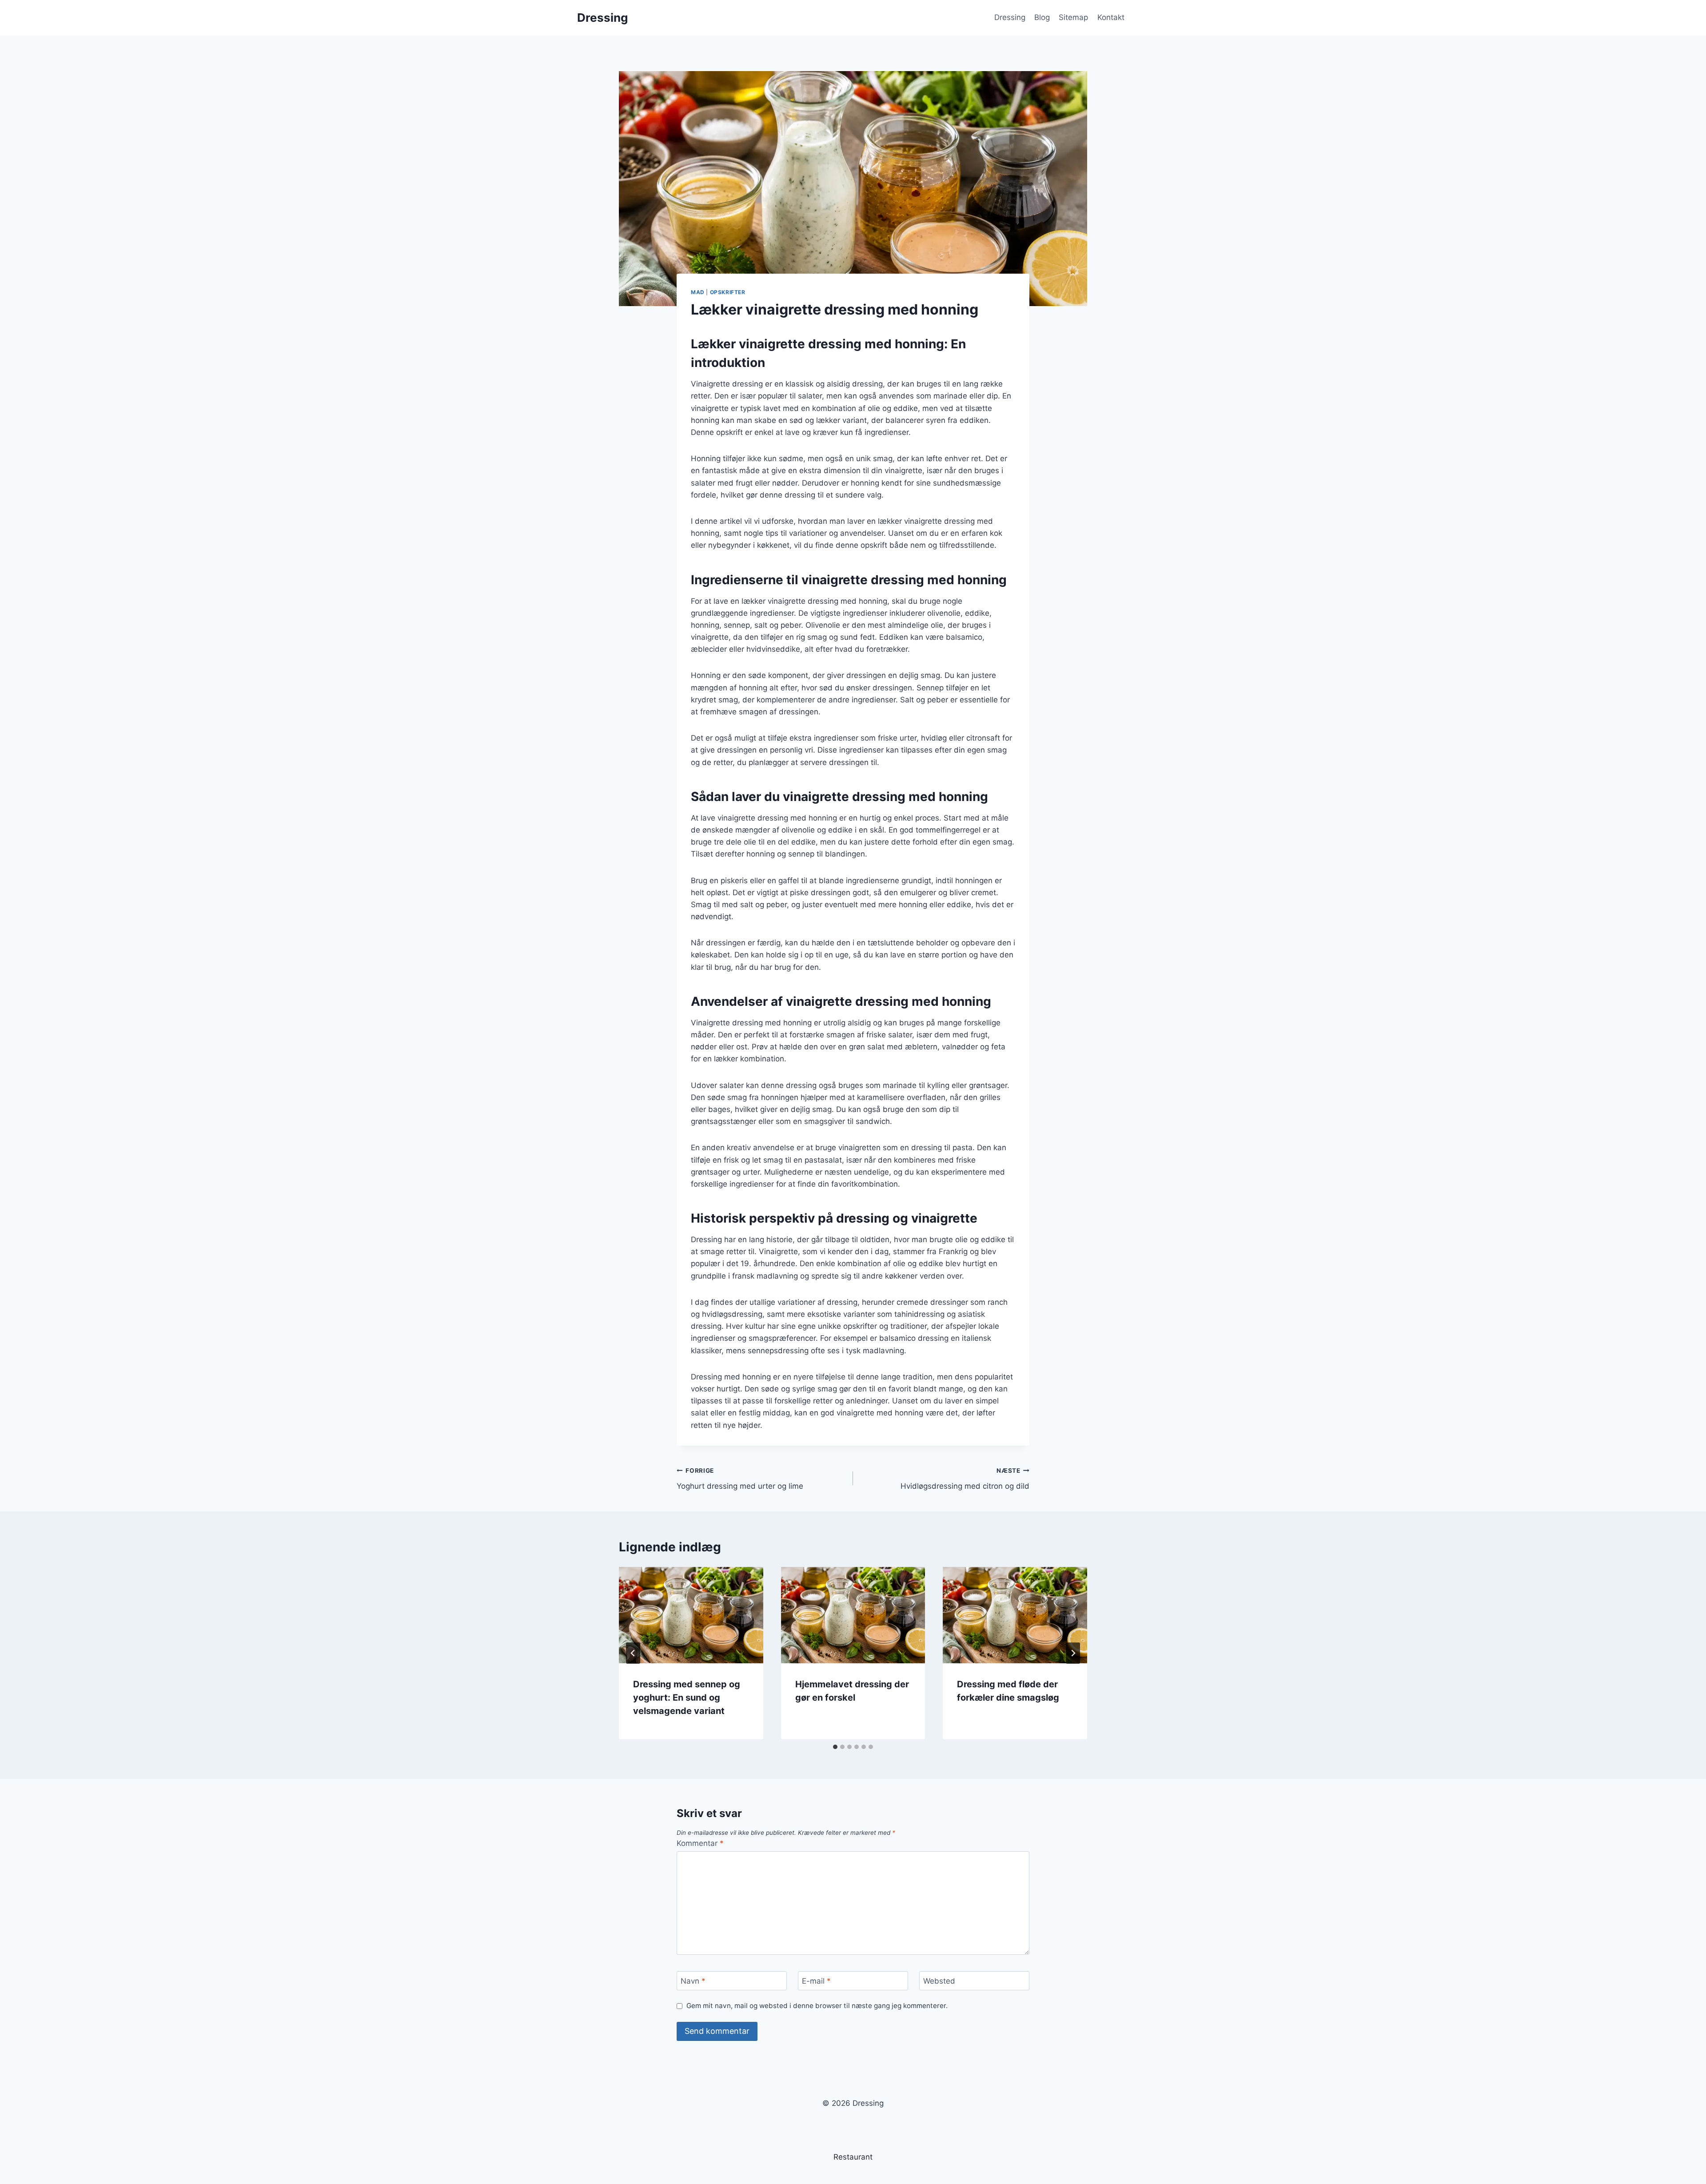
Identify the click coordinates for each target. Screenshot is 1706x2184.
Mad (698, 292)
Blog (1042, 17)
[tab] (835, 1747)
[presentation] (691, 1615)
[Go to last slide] (633, 1653)
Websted (939, 1981)
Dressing (1010, 17)
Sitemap (1073, 17)
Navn (693, 1981)
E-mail (816, 1981)
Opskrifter (728, 292)
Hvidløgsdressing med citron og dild (965, 1479)
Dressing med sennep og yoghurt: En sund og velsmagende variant (687, 1698)
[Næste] (1073, 1653)
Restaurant (853, 2157)
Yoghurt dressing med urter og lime (740, 1479)
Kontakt (1111, 17)
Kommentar (700, 1843)
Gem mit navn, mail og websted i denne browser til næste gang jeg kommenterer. (817, 2006)
